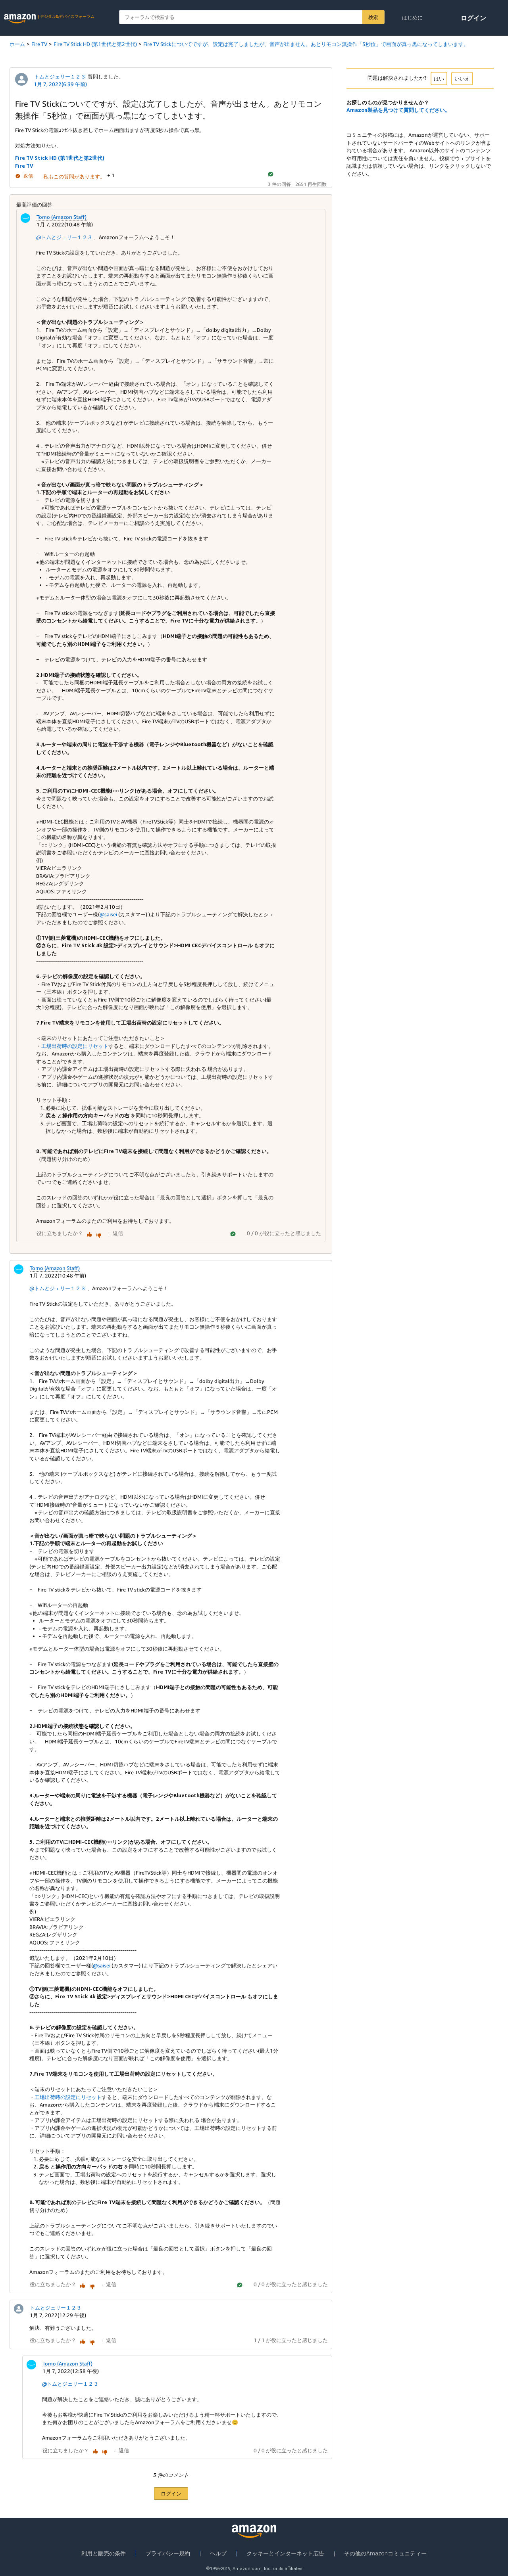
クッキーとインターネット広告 (285, 2553)
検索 (373, 17)
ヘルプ (218, 2553)
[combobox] (252, 17)
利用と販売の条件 (104, 2553)
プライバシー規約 (168, 2553)
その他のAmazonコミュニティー (385, 2553)
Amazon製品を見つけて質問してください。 (398, 110)
